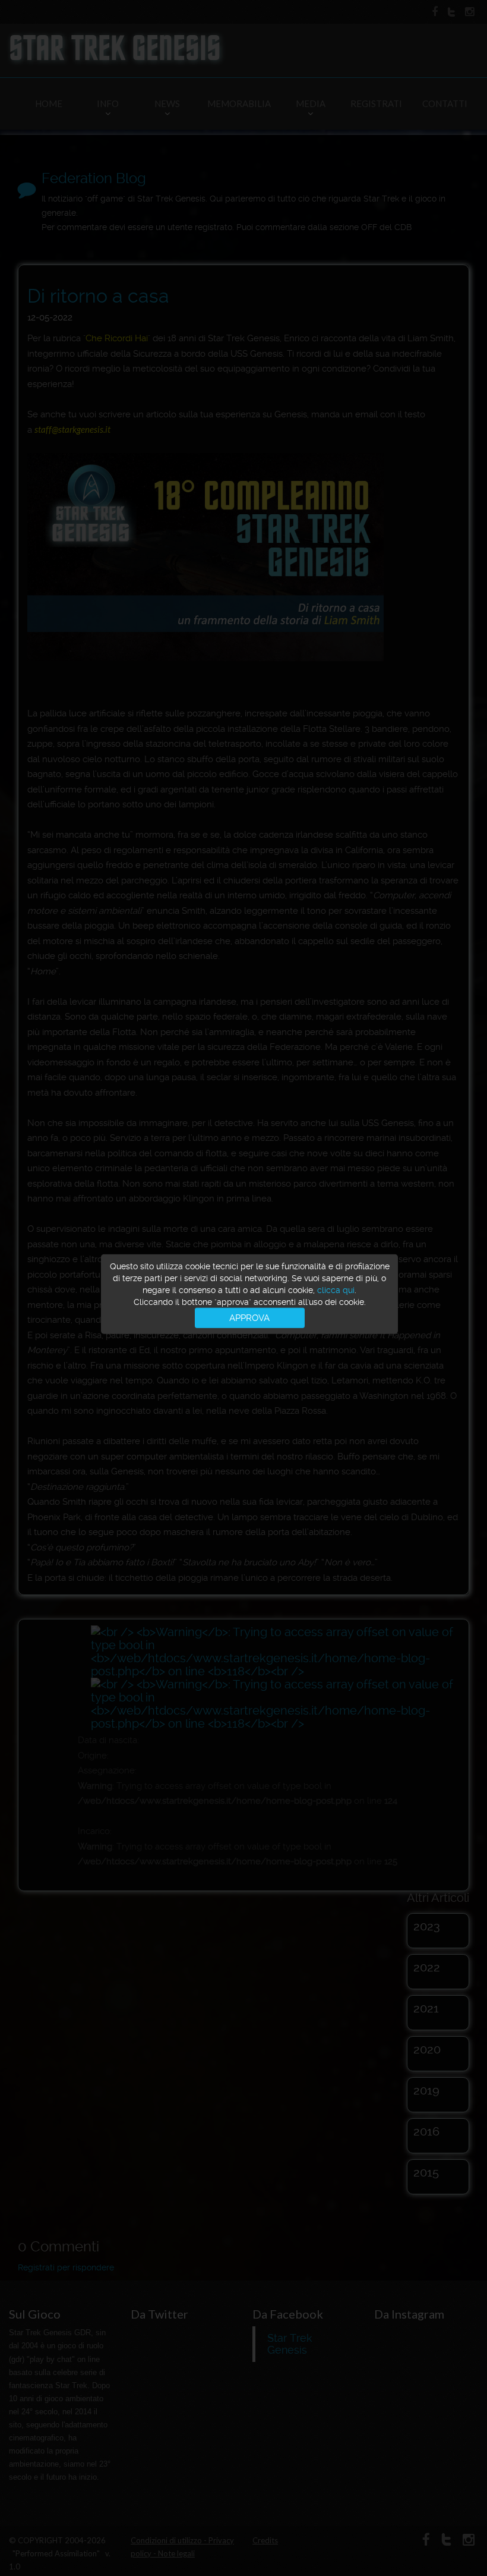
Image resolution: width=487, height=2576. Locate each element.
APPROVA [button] (249, 1317)
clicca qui (336, 1289)
